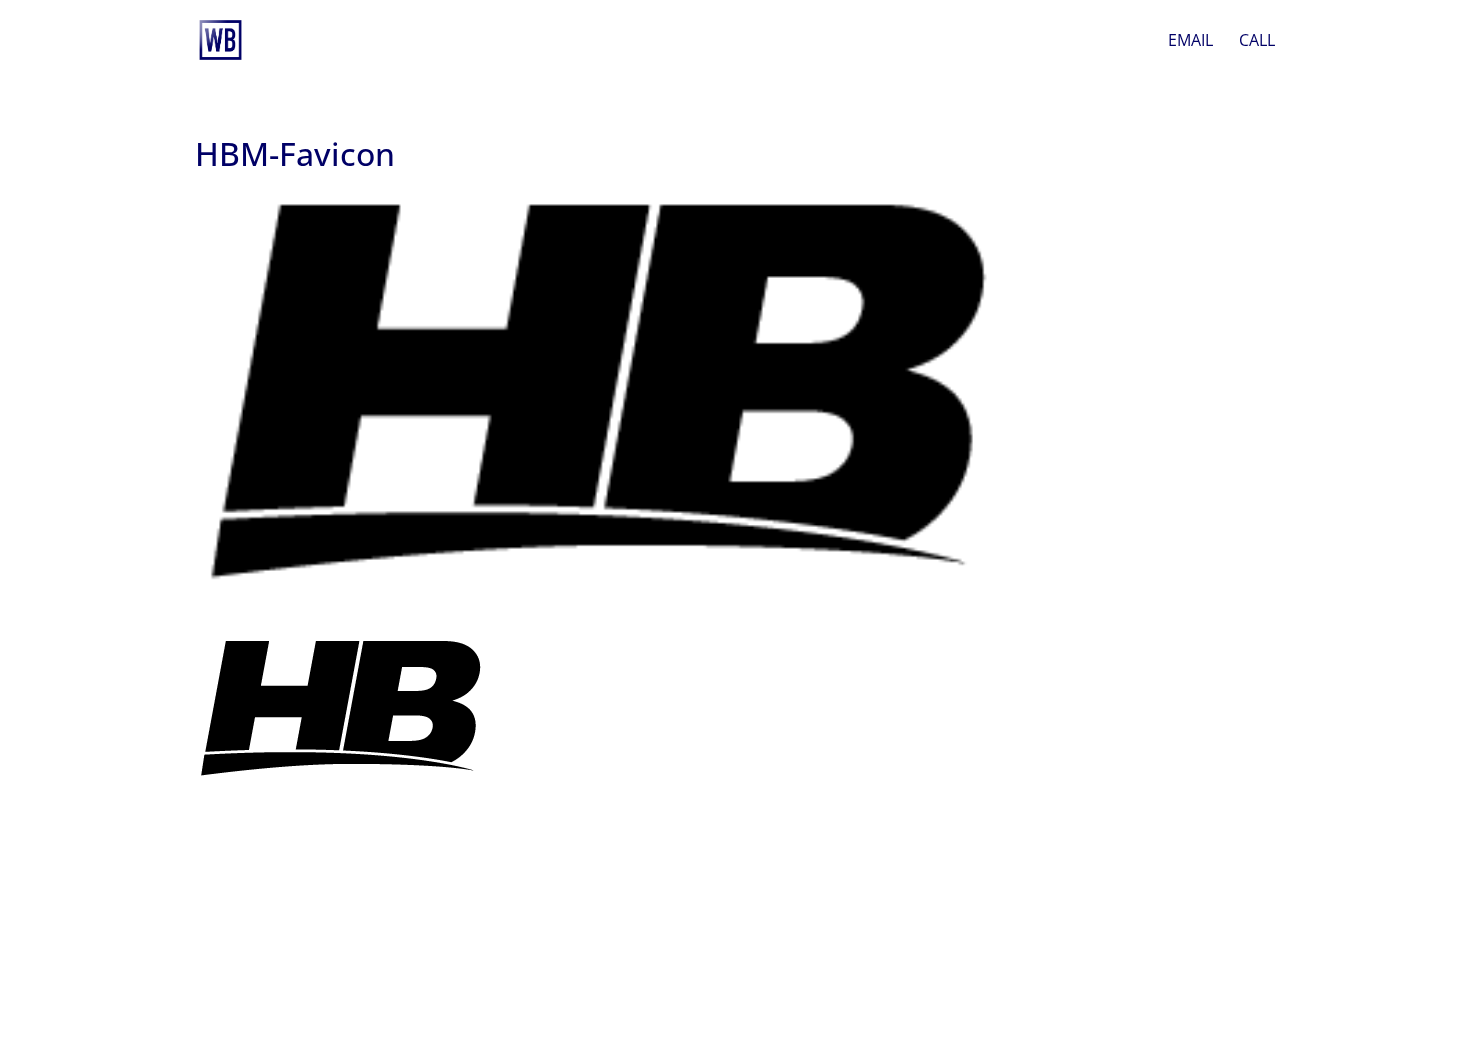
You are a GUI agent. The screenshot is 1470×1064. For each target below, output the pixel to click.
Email (1190, 42)
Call (1257, 42)
